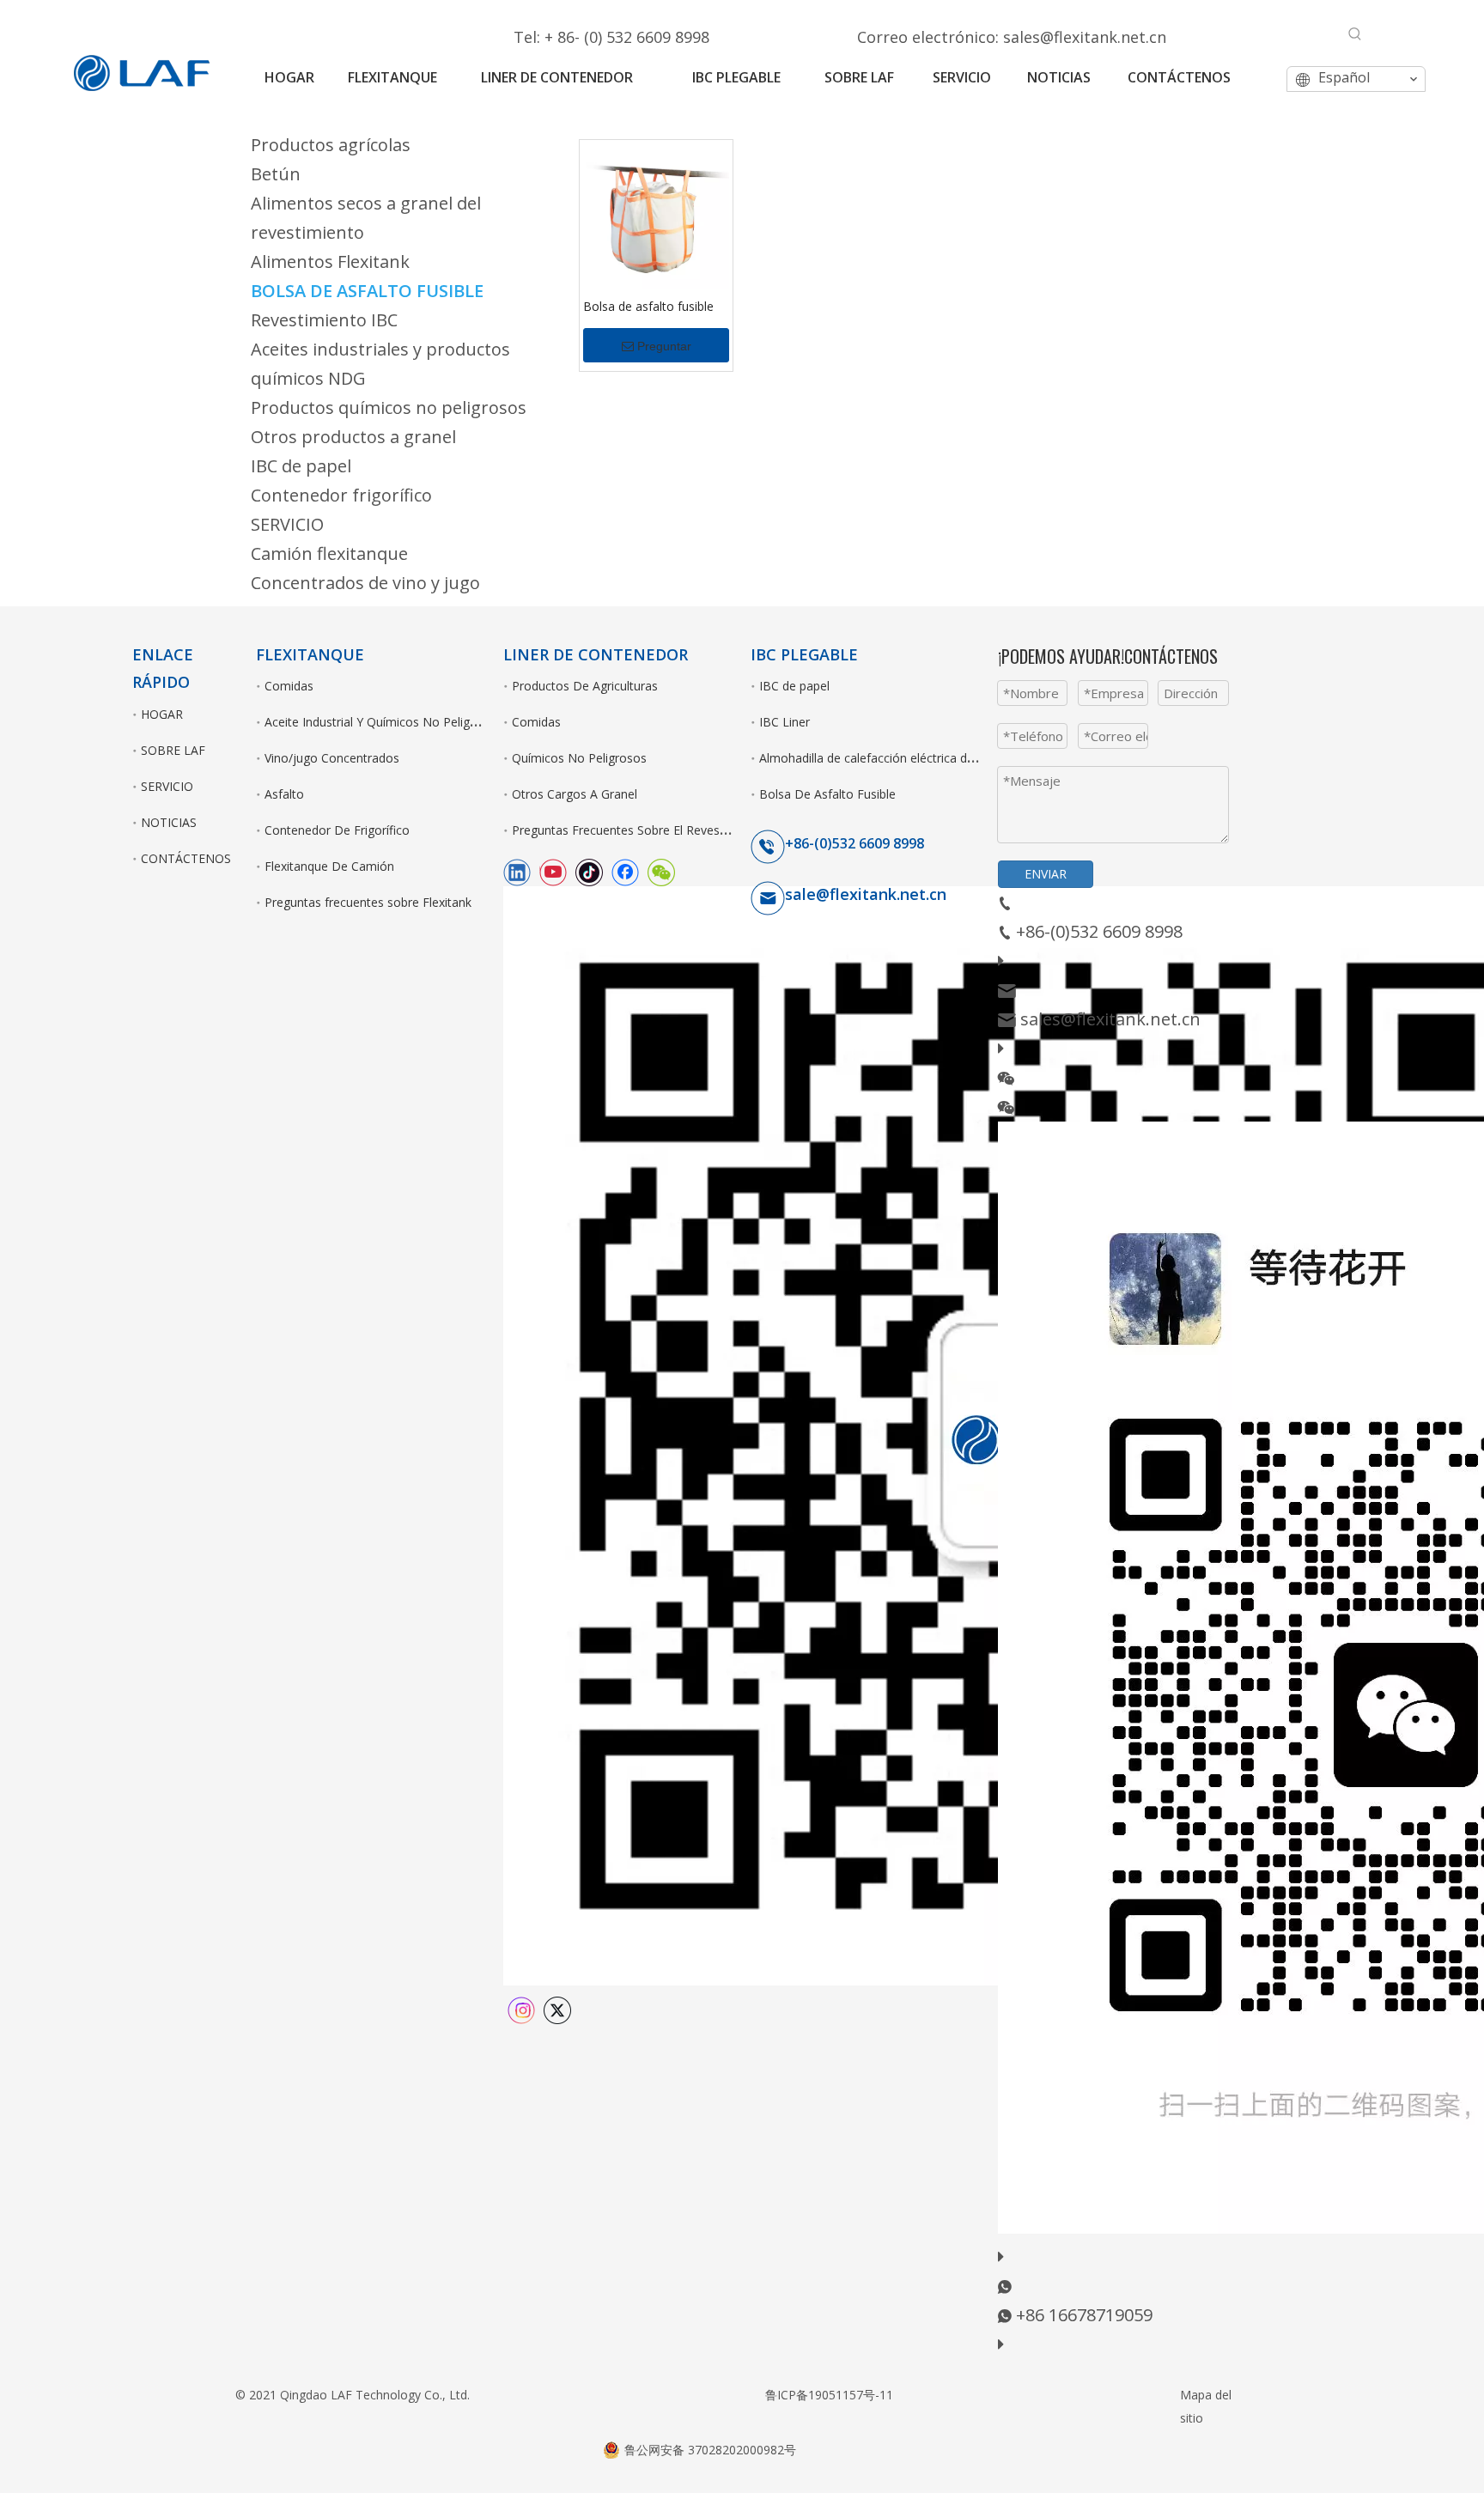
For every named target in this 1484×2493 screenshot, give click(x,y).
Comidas (289, 686)
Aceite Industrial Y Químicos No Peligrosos (383, 722)
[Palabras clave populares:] (1355, 34)
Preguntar (664, 346)
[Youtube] (555, 870)
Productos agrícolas (331, 145)
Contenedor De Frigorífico (337, 830)
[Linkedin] (519, 870)
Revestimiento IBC (324, 320)
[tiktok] (591, 870)
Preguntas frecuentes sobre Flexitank (368, 902)
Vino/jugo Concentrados (332, 758)
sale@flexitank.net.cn (866, 894)
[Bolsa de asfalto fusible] (656, 214)
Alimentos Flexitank (330, 261)
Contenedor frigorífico (341, 495)
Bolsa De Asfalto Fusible (827, 794)
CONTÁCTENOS (186, 858)
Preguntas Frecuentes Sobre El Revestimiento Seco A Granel (680, 830)
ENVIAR (1046, 874)
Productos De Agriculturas (585, 686)
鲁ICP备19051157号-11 (829, 2395)
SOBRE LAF (173, 750)
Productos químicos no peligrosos (389, 407)
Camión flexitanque (329, 553)
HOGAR (162, 714)
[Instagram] (523, 2008)
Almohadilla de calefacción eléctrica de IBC (878, 758)
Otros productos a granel (353, 437)
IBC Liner (785, 722)
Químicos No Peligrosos (579, 758)
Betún (276, 174)
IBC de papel (301, 466)
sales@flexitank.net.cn (1085, 37)
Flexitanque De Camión (329, 866)
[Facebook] (627, 870)
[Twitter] (557, 2008)
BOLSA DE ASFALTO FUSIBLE (367, 291)
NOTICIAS (169, 822)
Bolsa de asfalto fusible (648, 306)
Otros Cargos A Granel (575, 794)
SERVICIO (287, 524)
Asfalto (284, 794)
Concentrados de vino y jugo (365, 583)
